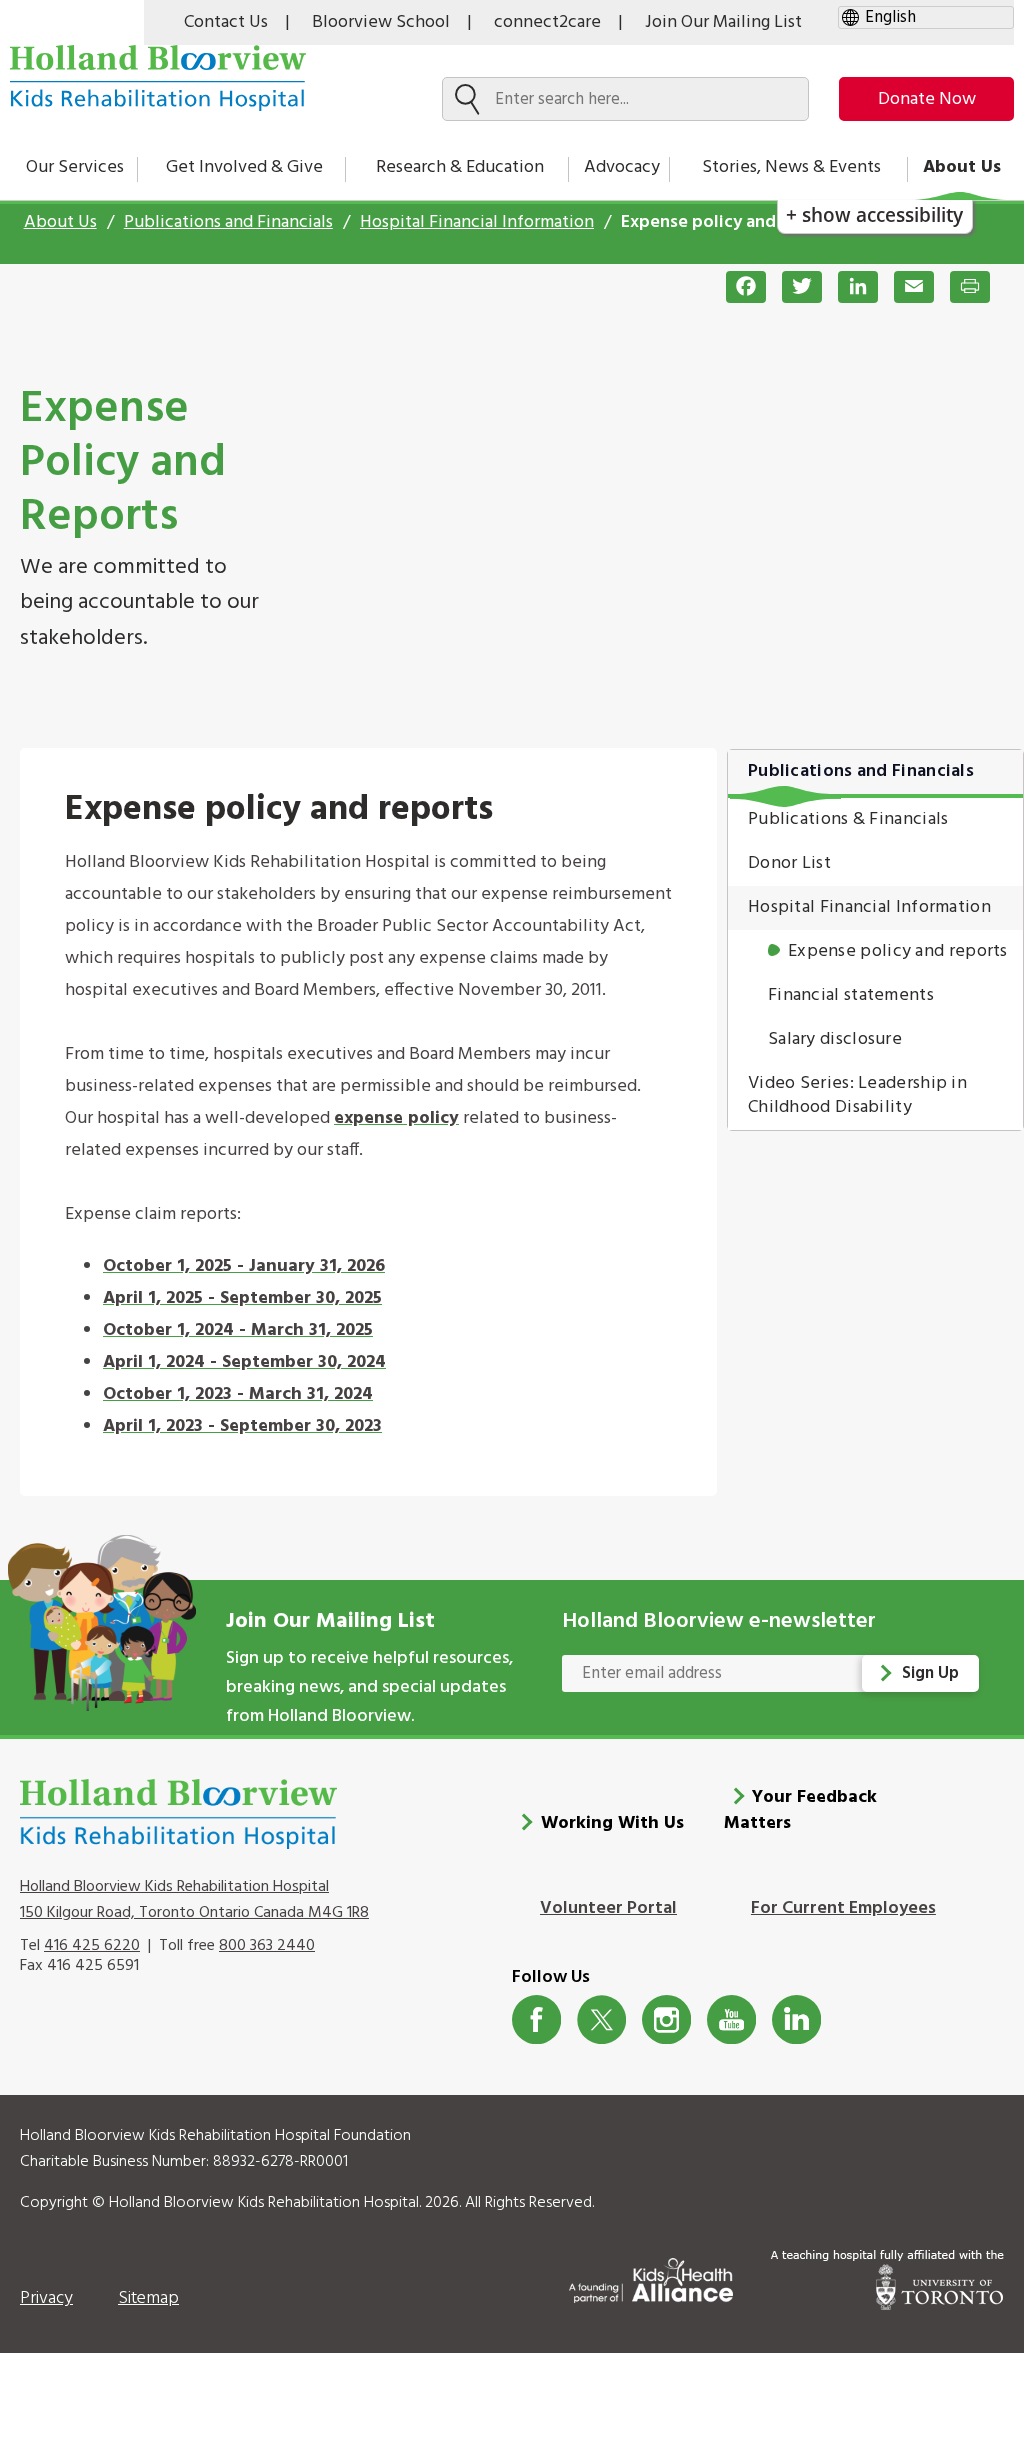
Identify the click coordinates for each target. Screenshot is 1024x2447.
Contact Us (226, 22)
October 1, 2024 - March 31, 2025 (238, 1330)
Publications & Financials (848, 819)
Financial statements (851, 995)
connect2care (547, 22)
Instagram (666, 2019)
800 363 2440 (267, 1946)
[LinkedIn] (850, 287)
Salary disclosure (835, 1039)
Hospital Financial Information (477, 222)
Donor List (789, 863)
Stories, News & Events (791, 167)
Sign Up (930, 1673)
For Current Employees (843, 1908)
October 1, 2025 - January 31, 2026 (244, 1266)
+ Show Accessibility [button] (874, 214)
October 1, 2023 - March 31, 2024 (238, 1394)
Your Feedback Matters (801, 1810)
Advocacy (622, 167)
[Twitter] (794, 287)
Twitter (601, 2019)
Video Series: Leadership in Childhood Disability (857, 1095)
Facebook (536, 2019)
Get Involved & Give (244, 167)
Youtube (731, 2019)
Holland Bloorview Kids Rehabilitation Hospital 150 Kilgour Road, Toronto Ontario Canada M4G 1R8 (194, 1900)
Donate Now (927, 99)
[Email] (906, 287)
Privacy (46, 2298)
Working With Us (612, 1823)
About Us (962, 167)
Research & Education (460, 167)
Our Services (75, 167)
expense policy (396, 1118)
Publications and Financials (228, 222)
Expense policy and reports (898, 951)
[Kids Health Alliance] (651, 2276)
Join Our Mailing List (723, 22)
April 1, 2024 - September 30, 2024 (244, 1362)
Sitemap (148, 2298)
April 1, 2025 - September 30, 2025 (242, 1298)
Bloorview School (381, 22)
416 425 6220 (92, 1946)
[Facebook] (738, 287)
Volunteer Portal (608, 1908)
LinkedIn (796, 2019)
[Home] (158, 78)
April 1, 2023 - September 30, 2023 (242, 1426)
